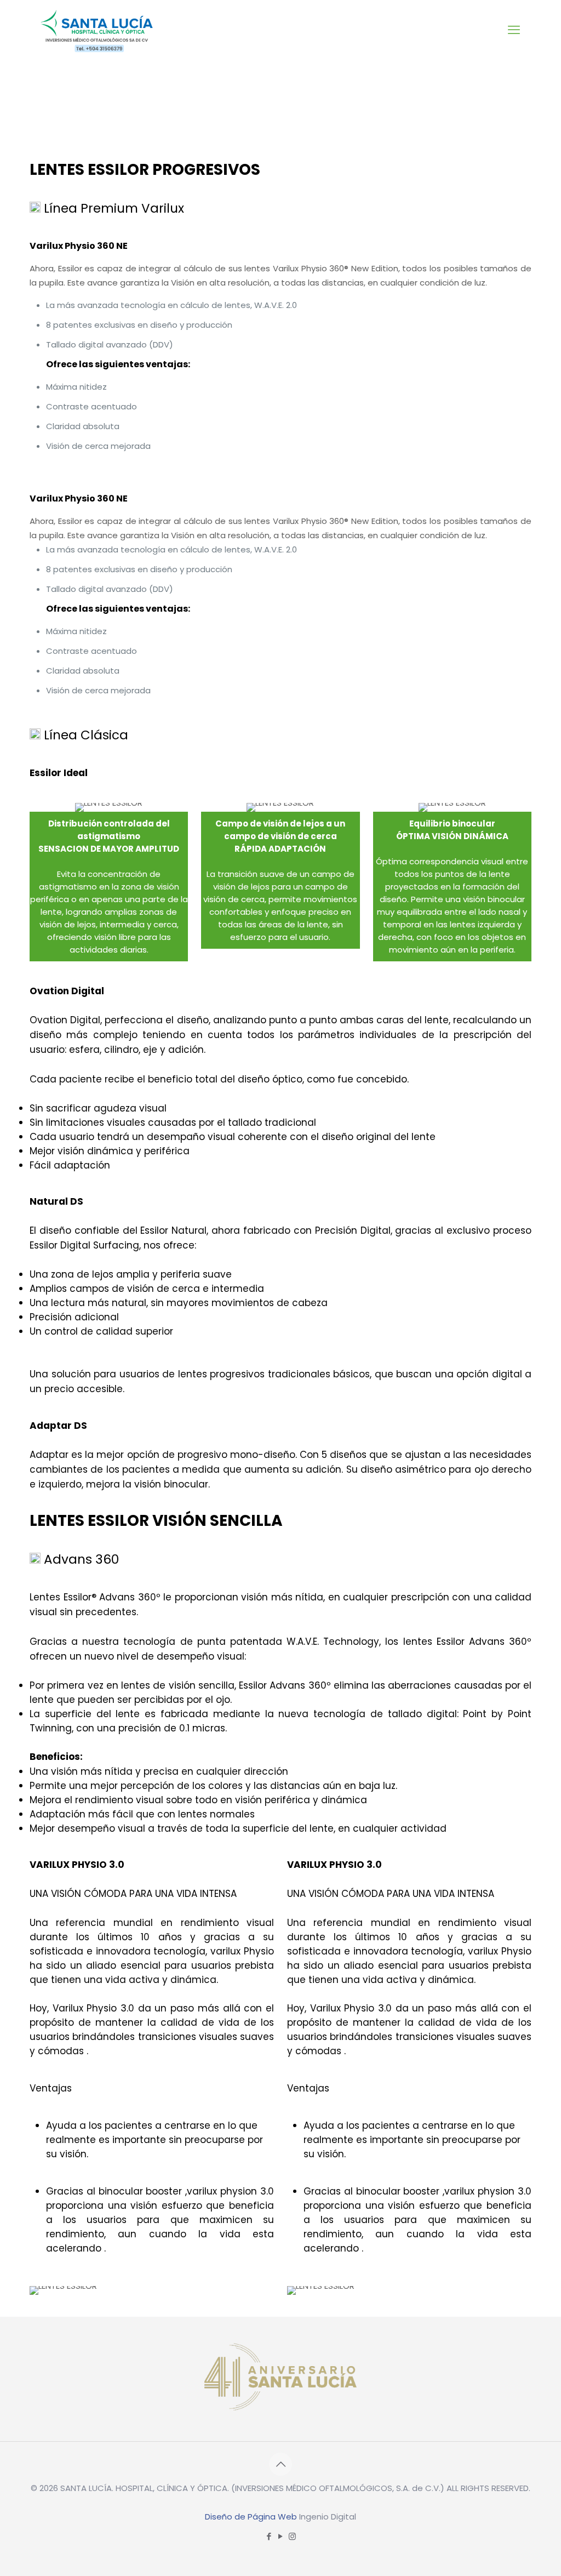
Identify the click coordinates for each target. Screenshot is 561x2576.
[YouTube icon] (281, 2536)
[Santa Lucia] (98, 30)
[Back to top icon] (280, 2464)
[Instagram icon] (292, 2536)
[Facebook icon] (269, 2536)
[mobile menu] (514, 30)
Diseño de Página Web (251, 2517)
